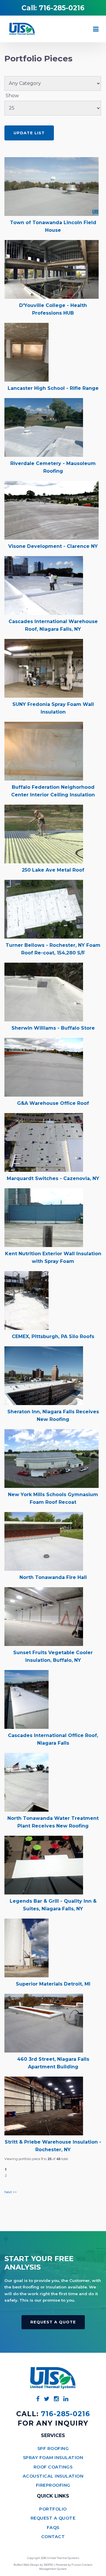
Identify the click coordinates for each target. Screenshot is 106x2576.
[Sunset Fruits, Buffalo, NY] (44, 1616)
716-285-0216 (62, 8)
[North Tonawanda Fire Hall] (44, 1541)
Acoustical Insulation (53, 2476)
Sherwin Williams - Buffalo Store (53, 1028)
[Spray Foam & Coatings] (52, 510)
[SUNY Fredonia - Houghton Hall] (44, 668)
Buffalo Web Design (26, 2565)
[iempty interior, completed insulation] (26, 352)
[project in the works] (52, 269)
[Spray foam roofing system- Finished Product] (52, 186)
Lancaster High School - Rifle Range (53, 388)
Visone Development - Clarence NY (53, 546)
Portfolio (53, 2509)
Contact (53, 2537)
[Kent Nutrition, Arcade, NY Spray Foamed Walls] (44, 1217)
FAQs (53, 2528)
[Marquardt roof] (44, 1142)
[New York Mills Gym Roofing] (52, 1458)
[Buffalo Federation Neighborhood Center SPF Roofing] (44, 751)
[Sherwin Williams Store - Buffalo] (44, 992)
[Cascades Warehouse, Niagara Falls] (44, 585)
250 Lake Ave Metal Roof (53, 870)
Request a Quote (53, 2322)
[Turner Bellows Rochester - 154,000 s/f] (44, 909)
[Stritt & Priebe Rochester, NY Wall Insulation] (44, 2106)
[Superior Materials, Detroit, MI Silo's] (26, 1947)
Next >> (11, 2192)
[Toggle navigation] (96, 29)
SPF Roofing (53, 2449)
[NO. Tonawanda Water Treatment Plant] (26, 1782)
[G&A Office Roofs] (44, 1067)
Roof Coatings (53, 2467)
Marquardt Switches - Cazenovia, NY (53, 1178)
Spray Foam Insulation (53, 2458)
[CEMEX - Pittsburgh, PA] (26, 1300)
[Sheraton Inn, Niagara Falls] (44, 1375)
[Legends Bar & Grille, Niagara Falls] (44, 1865)
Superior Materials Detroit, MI (53, 1984)
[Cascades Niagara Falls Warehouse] (26, 1699)
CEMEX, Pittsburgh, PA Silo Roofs (53, 1336)
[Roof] (44, 427)
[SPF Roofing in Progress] (44, 834)
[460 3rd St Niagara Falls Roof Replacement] (44, 2023)
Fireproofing (53, 2485)
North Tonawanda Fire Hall (53, 1577)
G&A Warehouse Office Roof (53, 1103)
